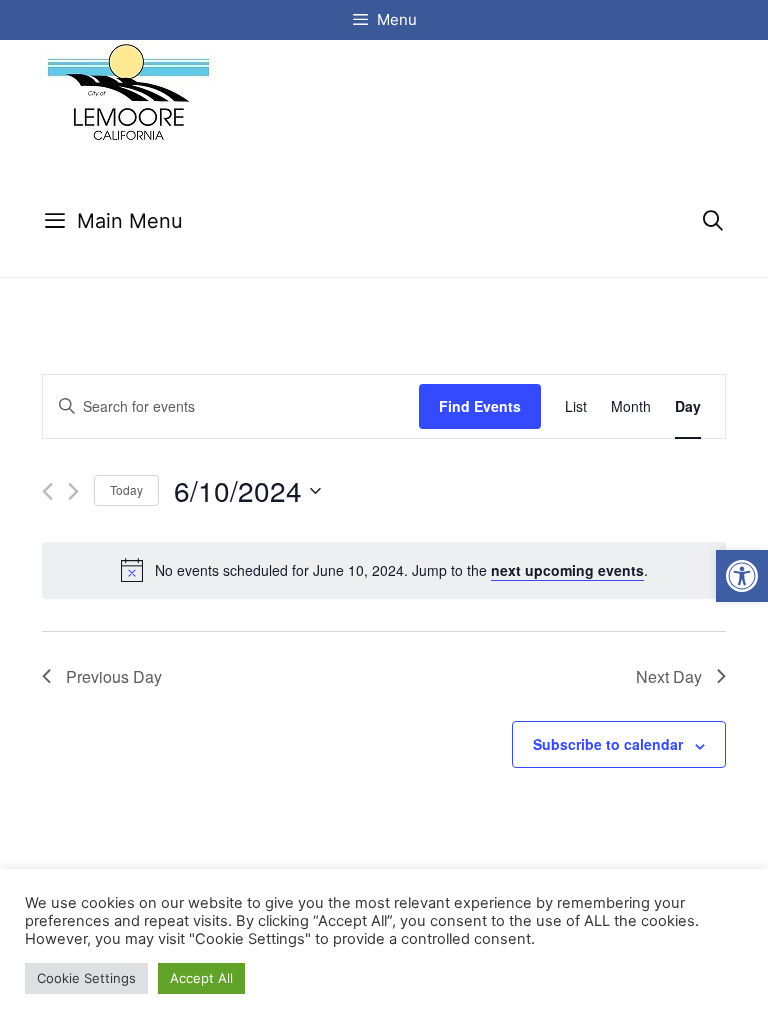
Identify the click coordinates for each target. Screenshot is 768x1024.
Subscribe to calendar (608, 744)
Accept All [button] (201, 978)
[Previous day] (47, 491)
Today (126, 489)
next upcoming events (567, 570)
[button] (742, 576)
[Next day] (73, 491)
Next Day (669, 676)
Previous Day (114, 676)
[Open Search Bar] (713, 221)
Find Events (480, 406)
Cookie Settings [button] (86, 978)
